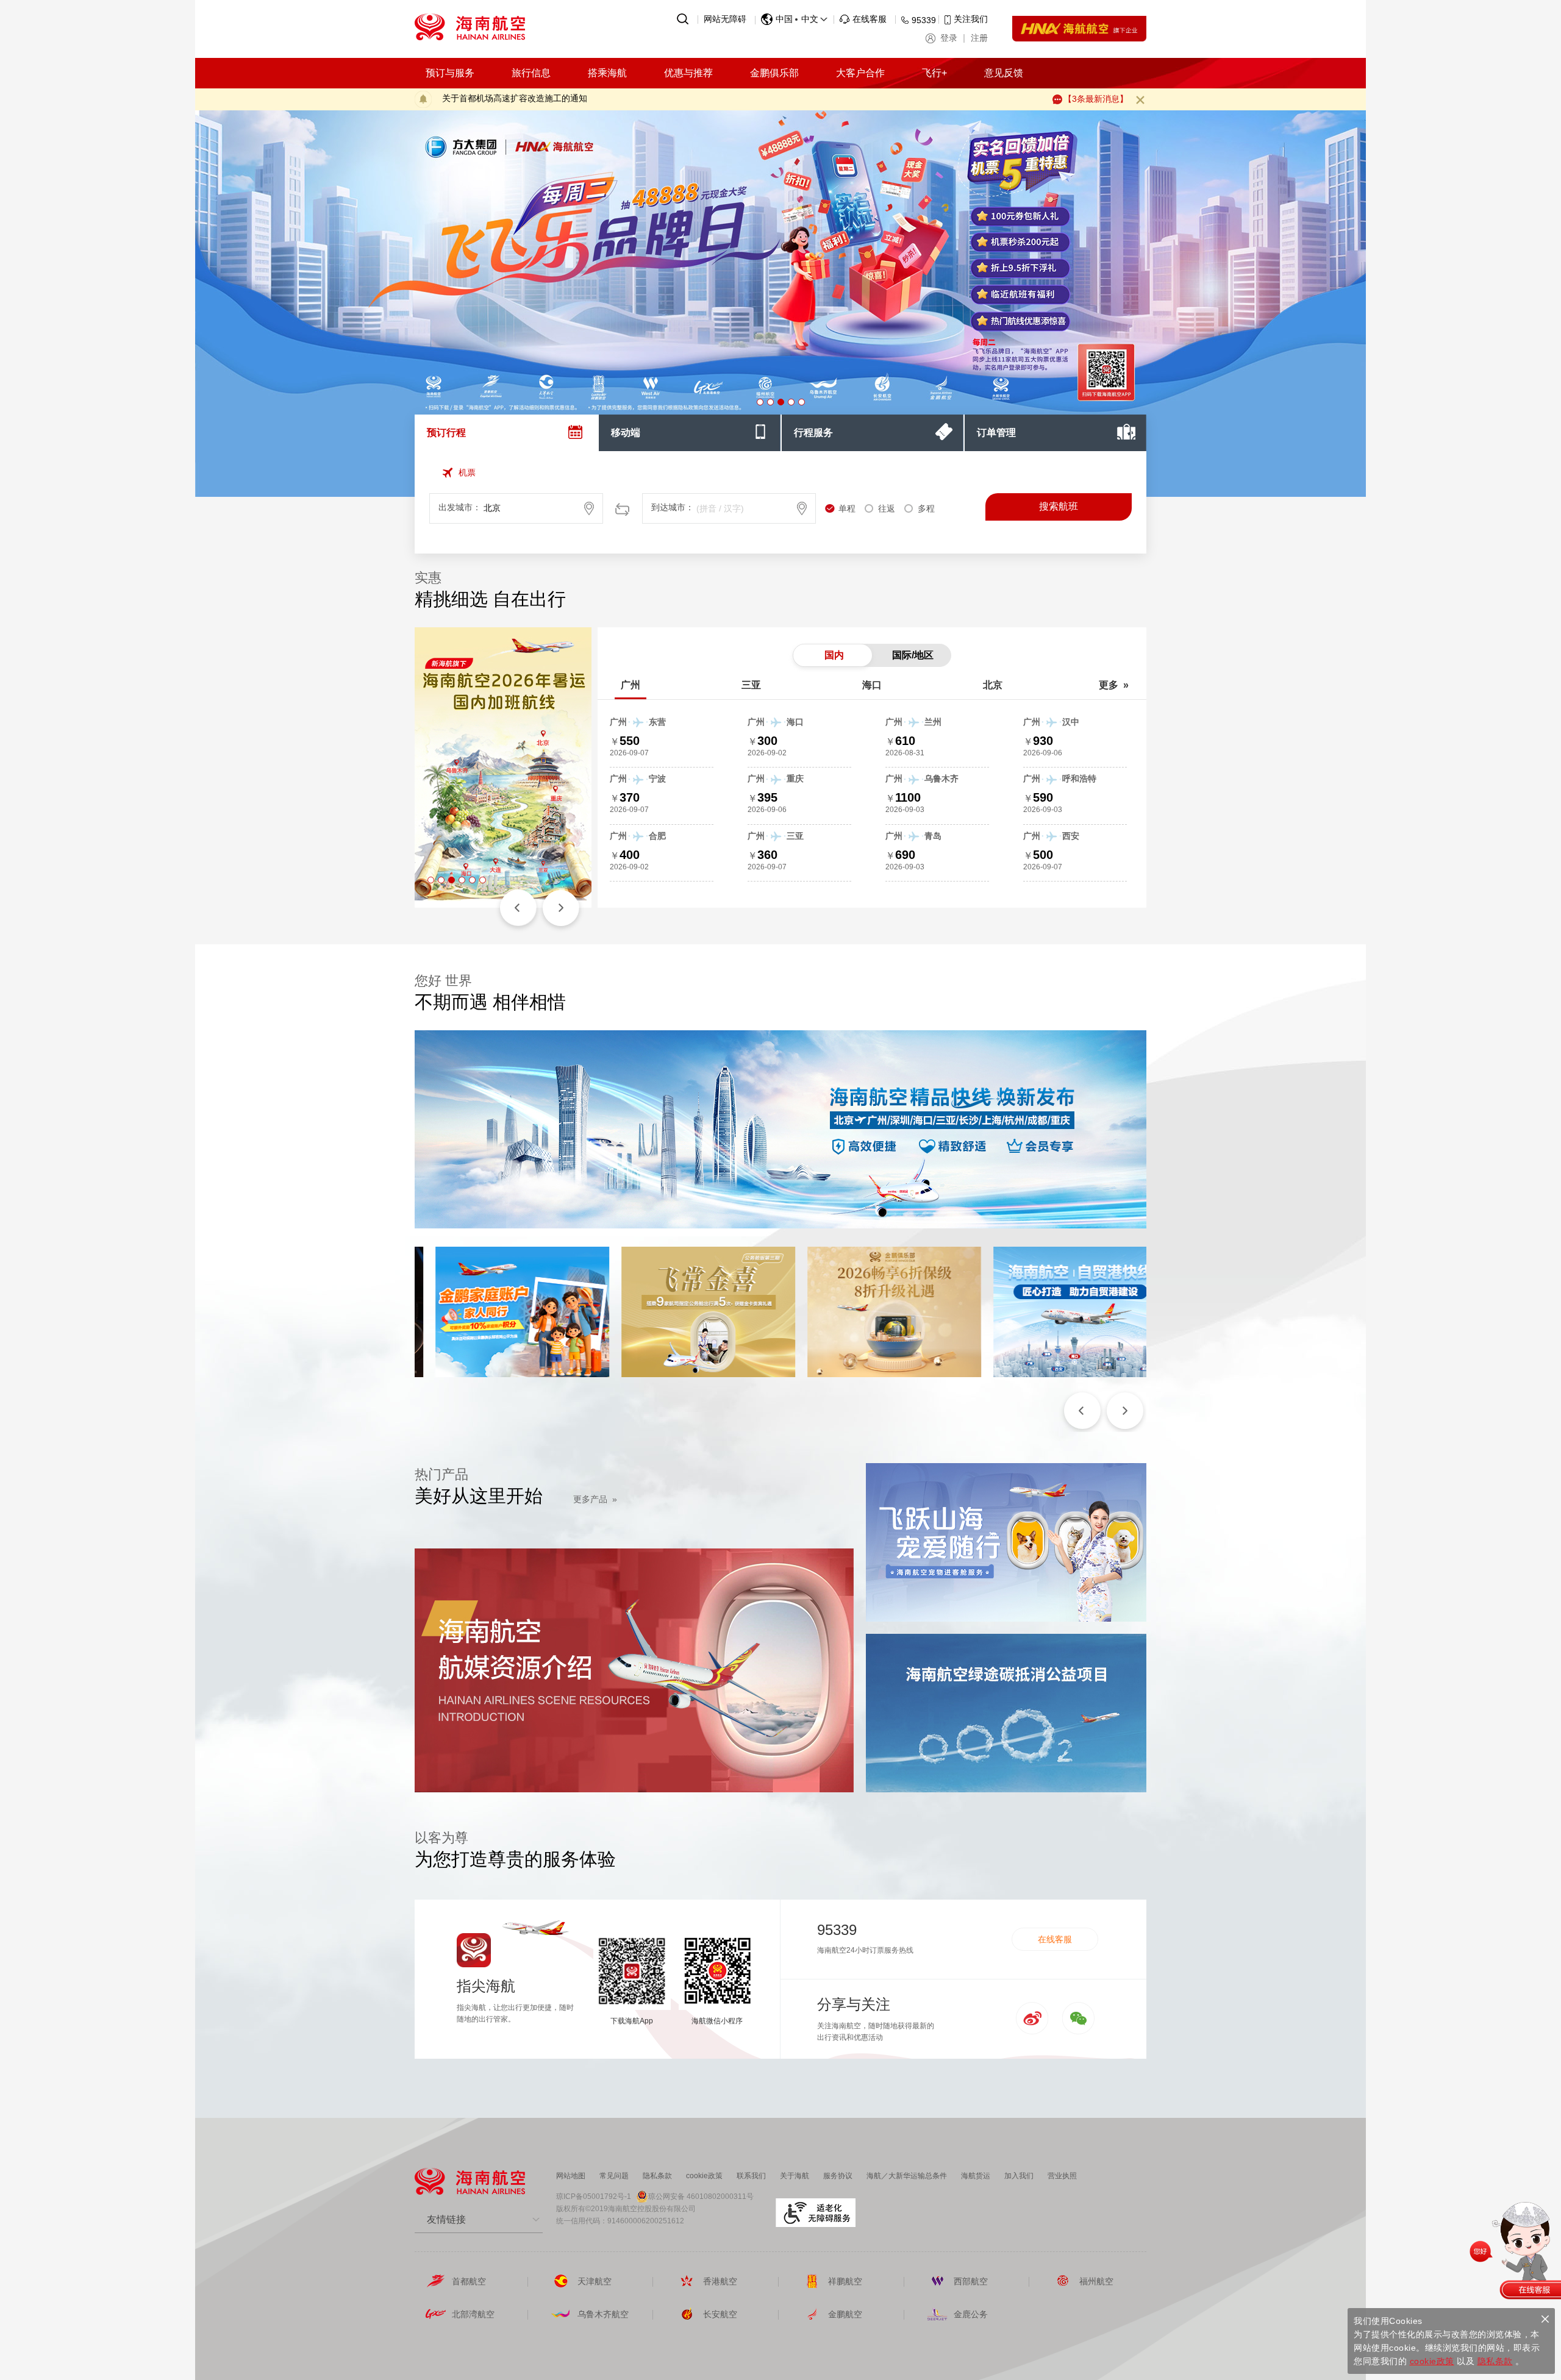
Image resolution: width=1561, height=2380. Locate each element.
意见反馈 (1004, 73)
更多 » (1114, 685)
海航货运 (976, 2176)
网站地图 (571, 2176)
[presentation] (506, 433)
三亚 (751, 685)
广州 (630, 685)
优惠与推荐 (688, 73)
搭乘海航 (607, 73)
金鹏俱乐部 (774, 73)
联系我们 (751, 2176)
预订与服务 (450, 73)
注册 (979, 38)
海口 (872, 685)
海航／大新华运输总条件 (907, 2176)
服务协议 (838, 2176)
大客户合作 (860, 73)
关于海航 (795, 2176)
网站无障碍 (725, 19)
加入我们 (1019, 2176)
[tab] (506, 433)
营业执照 (1062, 2176)
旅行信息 (531, 73)
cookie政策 (704, 2176)
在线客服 (1055, 1939)
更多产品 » (595, 1499)
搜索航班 (1059, 506)
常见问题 (614, 2176)
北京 (993, 685)
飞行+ (934, 73)
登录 (949, 38)
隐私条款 (657, 2176)
